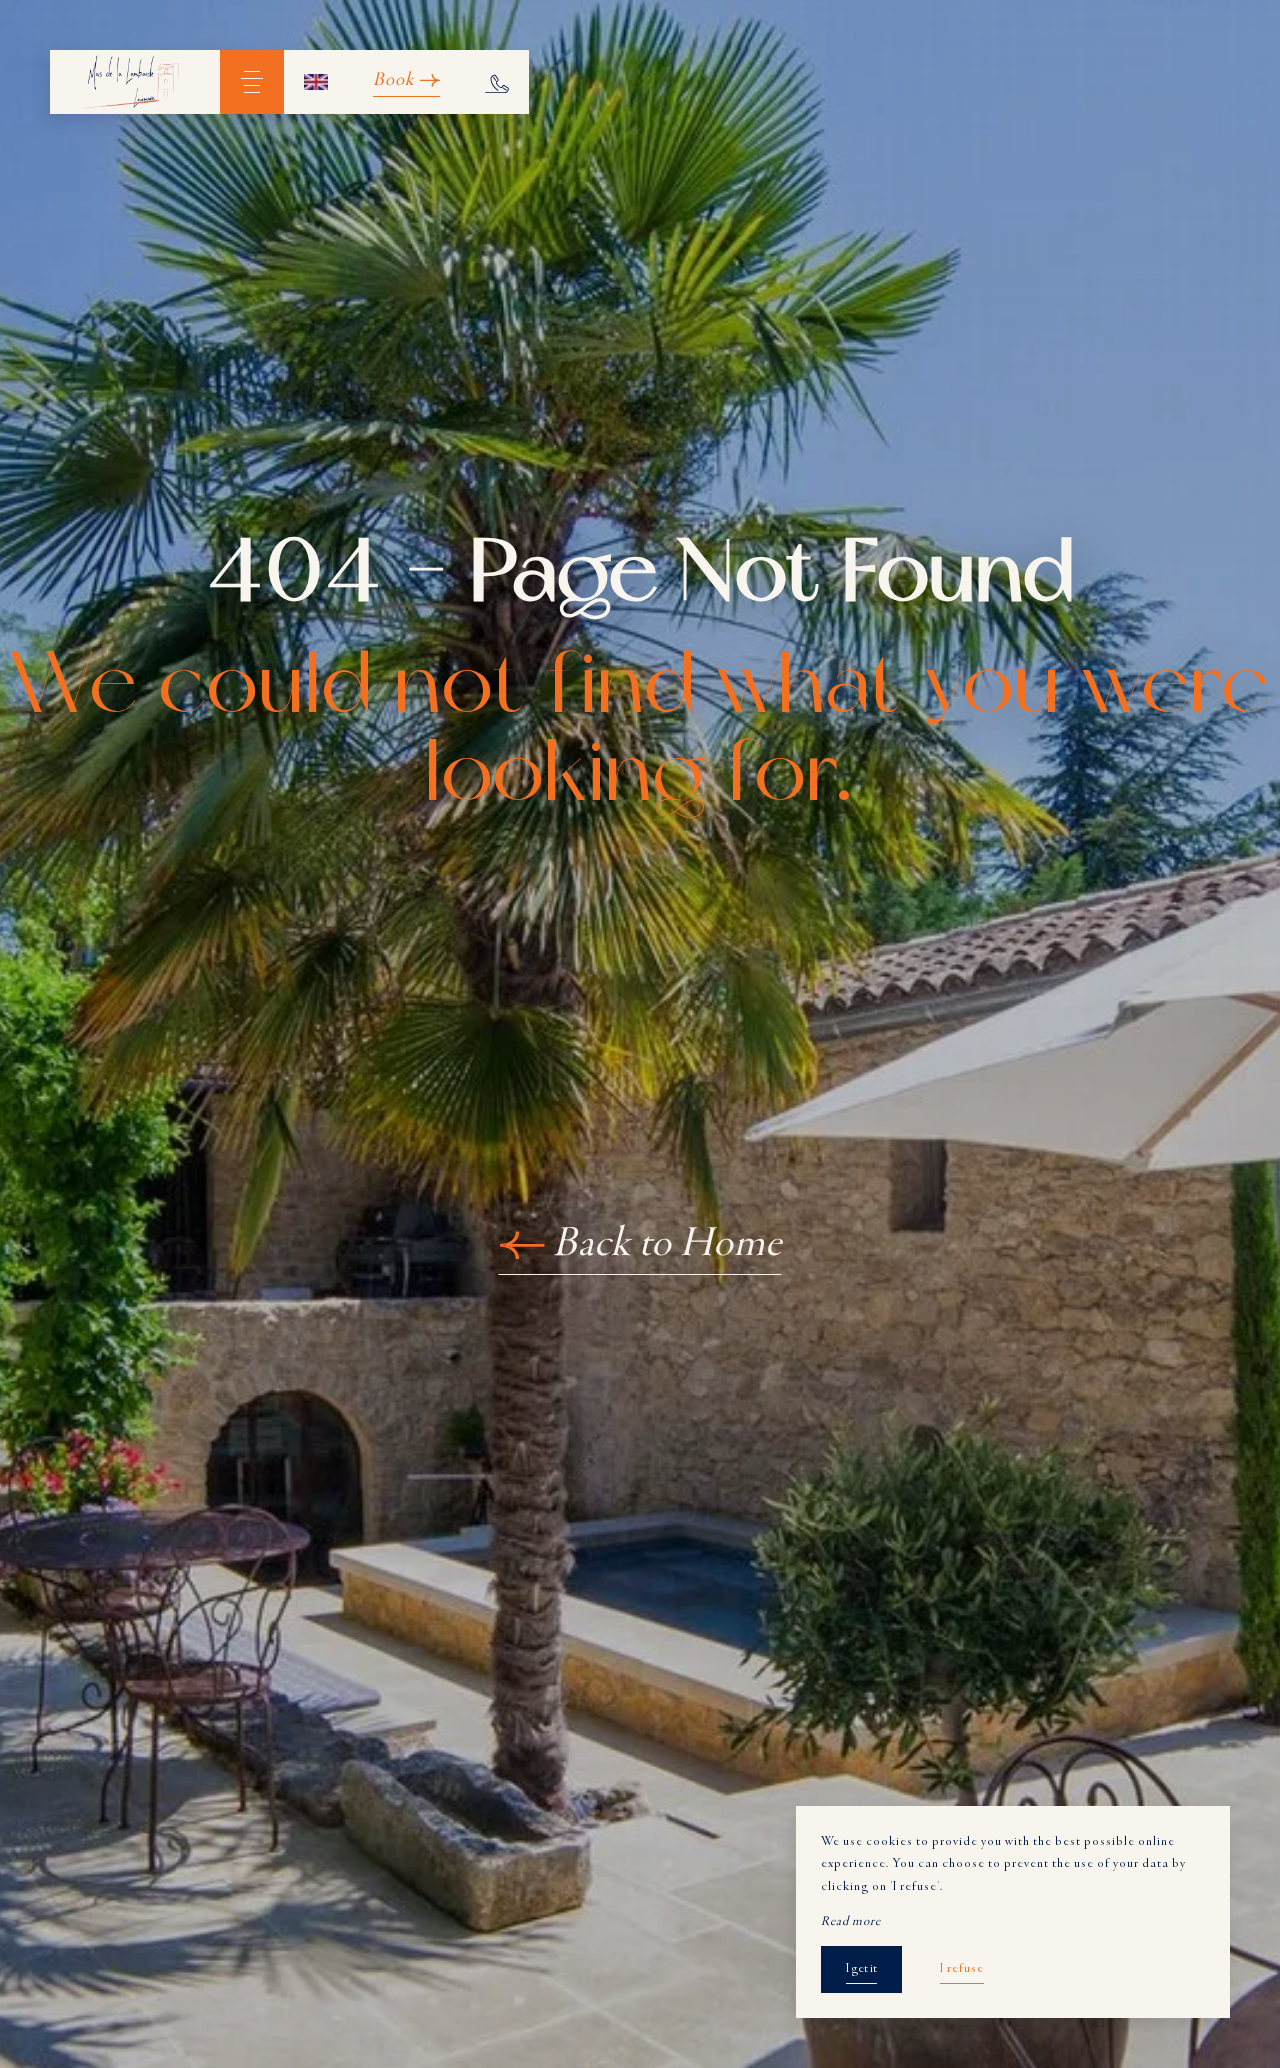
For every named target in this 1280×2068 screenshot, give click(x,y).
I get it (861, 1969)
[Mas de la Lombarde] (135, 82)
